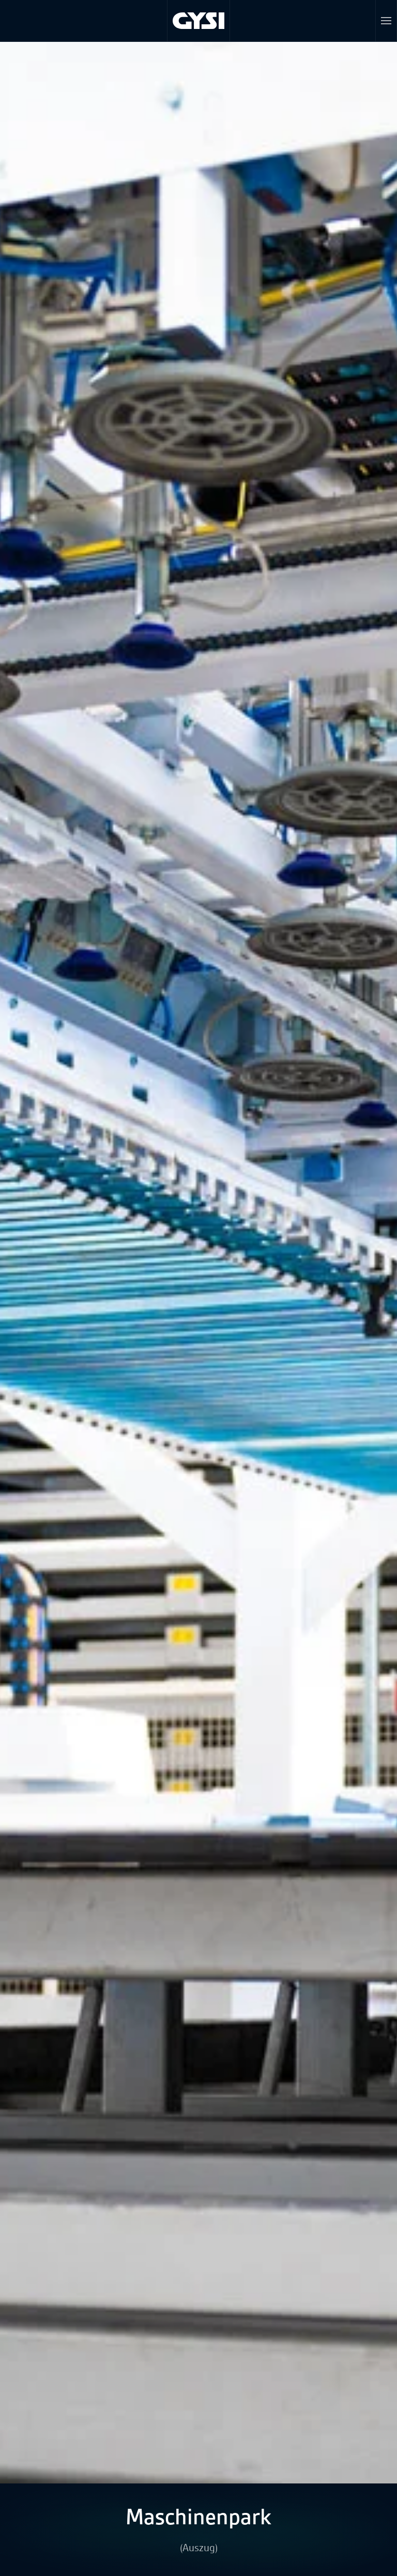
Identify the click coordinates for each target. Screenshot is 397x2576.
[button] (386, 21)
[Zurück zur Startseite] (199, 21)
